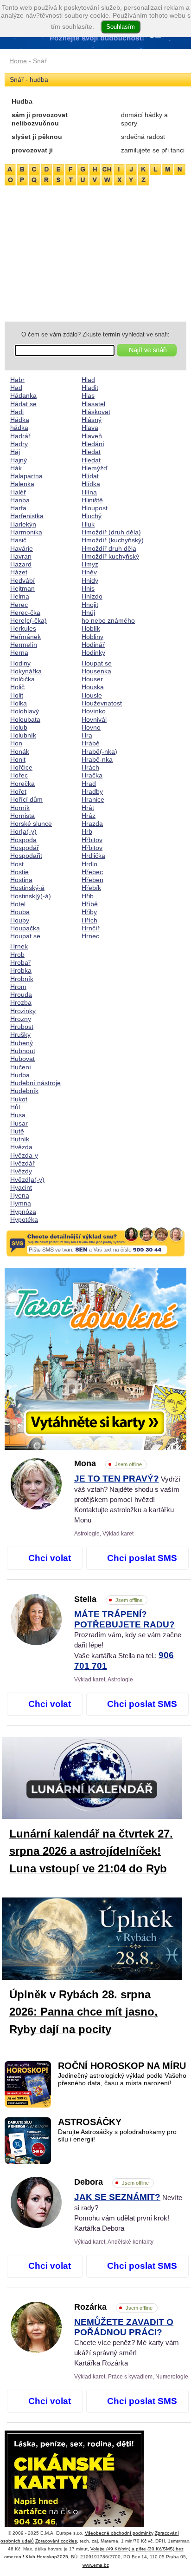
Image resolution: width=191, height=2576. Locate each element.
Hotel (18, 904)
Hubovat (22, 1059)
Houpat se (25, 936)
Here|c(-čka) (29, 620)
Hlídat (90, 476)
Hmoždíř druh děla (109, 548)
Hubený (22, 1043)
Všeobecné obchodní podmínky (119, 2533)
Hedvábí (22, 580)
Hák (16, 468)
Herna (19, 652)
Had (16, 388)
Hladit (90, 388)
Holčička (22, 679)
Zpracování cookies (56, 2541)
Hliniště (92, 500)
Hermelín (24, 645)
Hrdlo (89, 864)
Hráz (89, 816)
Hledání (93, 444)
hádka (19, 428)
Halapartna (26, 476)
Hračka (92, 775)
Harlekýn (23, 524)
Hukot (19, 1099)
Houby (20, 920)
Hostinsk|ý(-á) (31, 896)
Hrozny (21, 1019)
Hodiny (20, 663)
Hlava (90, 428)
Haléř (18, 492)
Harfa (18, 508)
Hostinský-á (27, 888)
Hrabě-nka (97, 759)
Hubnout (23, 1051)
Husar (19, 1123)
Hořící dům (26, 799)
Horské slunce (31, 824)
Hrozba (21, 1002)
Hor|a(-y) (23, 831)
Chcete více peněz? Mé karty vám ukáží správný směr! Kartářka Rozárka (127, 2343)
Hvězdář (22, 1163)
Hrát (88, 808)
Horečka (22, 784)
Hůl (15, 1107)
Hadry (19, 444)
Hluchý (92, 516)
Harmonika (26, 532)
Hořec (19, 775)
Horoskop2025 (52, 2557)
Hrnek (19, 946)
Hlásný (92, 420)
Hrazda (92, 824)
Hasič (18, 540)
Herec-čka (25, 613)
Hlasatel (93, 404)
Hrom (18, 987)
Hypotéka (24, 1219)
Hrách (90, 767)
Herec (19, 605)
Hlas (88, 395)
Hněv (89, 572)
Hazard (21, 564)
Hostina (21, 880)
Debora (111, 2182)
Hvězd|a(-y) (27, 1179)
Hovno (91, 727)
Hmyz (90, 564)
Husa (18, 1115)
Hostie (19, 872)
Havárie (22, 548)
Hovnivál (94, 719)
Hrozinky (23, 1011)
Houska (93, 687)
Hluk (88, 524)
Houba (20, 912)
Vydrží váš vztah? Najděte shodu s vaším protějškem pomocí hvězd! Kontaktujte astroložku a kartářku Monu (127, 1499)
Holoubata (25, 719)
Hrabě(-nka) (99, 751)
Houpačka (25, 928)
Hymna (21, 1203)
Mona (108, 1463)
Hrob (17, 955)
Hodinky (93, 652)
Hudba (20, 1075)
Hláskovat (96, 412)
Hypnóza (23, 1212)
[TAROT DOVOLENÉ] (95, 1359)
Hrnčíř (91, 928)
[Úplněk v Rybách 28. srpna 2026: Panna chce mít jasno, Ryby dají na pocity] (99, 1940)
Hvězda (21, 1147)
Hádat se (23, 404)
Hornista (22, 816)
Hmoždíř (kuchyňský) (113, 540)
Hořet (18, 791)
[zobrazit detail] (36, 1507)
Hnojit (90, 605)
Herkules (23, 628)
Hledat (91, 452)
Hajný (19, 460)
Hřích (89, 920)
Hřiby (89, 912)
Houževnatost (102, 703)
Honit (18, 759)
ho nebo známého (108, 620)
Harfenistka (27, 516)
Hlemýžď (95, 468)
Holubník (23, 735)
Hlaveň (92, 436)
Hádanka (23, 395)
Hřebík (91, 888)
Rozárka (113, 2307)
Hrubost (22, 1027)
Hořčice (21, 767)
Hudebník (24, 1091)
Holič (17, 687)
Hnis (88, 588)
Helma (20, 596)
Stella (108, 1599)
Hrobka (21, 970)
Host (17, 864)
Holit (17, 695)
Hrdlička (93, 856)
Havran (21, 556)
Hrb (87, 831)
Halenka (22, 484)
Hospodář (25, 848)
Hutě (17, 1131)
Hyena (20, 1195)
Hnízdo (92, 596)
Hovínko (94, 711)
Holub (19, 727)
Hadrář (20, 436)
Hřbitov (92, 840)
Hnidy (90, 580)
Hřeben (92, 880)
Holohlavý (25, 711)
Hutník (20, 1139)
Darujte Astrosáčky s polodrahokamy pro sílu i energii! (117, 2136)
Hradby (92, 791)
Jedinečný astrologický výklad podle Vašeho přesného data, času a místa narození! (122, 2079)
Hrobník (22, 979)
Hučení (21, 1067)
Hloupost (95, 508)
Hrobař (20, 962)
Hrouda (21, 995)
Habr (17, 380)
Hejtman (22, 588)
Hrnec (90, 936)
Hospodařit (26, 856)
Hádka (20, 420)
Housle (92, 695)
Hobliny (92, 637)
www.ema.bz (96, 2565)
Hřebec (92, 872)
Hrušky (20, 1034)
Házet (19, 572)
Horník (20, 808)
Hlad (88, 380)
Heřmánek (25, 637)
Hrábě (91, 743)
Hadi (17, 412)
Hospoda (23, 840)
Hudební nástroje (35, 1083)
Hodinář (93, 645)
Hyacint (21, 1187)
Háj (15, 452)
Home (18, 61)
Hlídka (91, 484)
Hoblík (91, 628)
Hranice (93, 799)
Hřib (88, 896)
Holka (19, 703)
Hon (16, 743)
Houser (92, 679)
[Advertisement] (95, 252)
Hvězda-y (24, 1155)
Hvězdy (21, 1171)
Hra (87, 735)
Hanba (20, 500)
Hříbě (90, 904)
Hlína (89, 492)
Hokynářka (26, 671)
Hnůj (88, 613)
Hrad (89, 784)
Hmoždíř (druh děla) (111, 532)
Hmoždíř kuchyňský (110, 556)
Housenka (96, 671)
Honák (20, 751)
